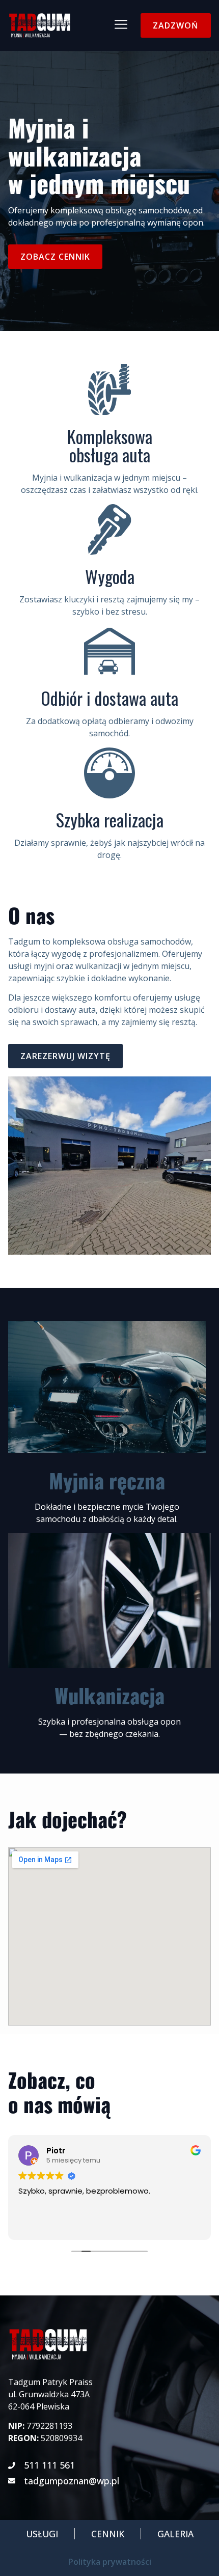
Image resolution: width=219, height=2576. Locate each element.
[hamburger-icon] (121, 26)
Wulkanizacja (109, 1695)
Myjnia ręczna (107, 1480)
